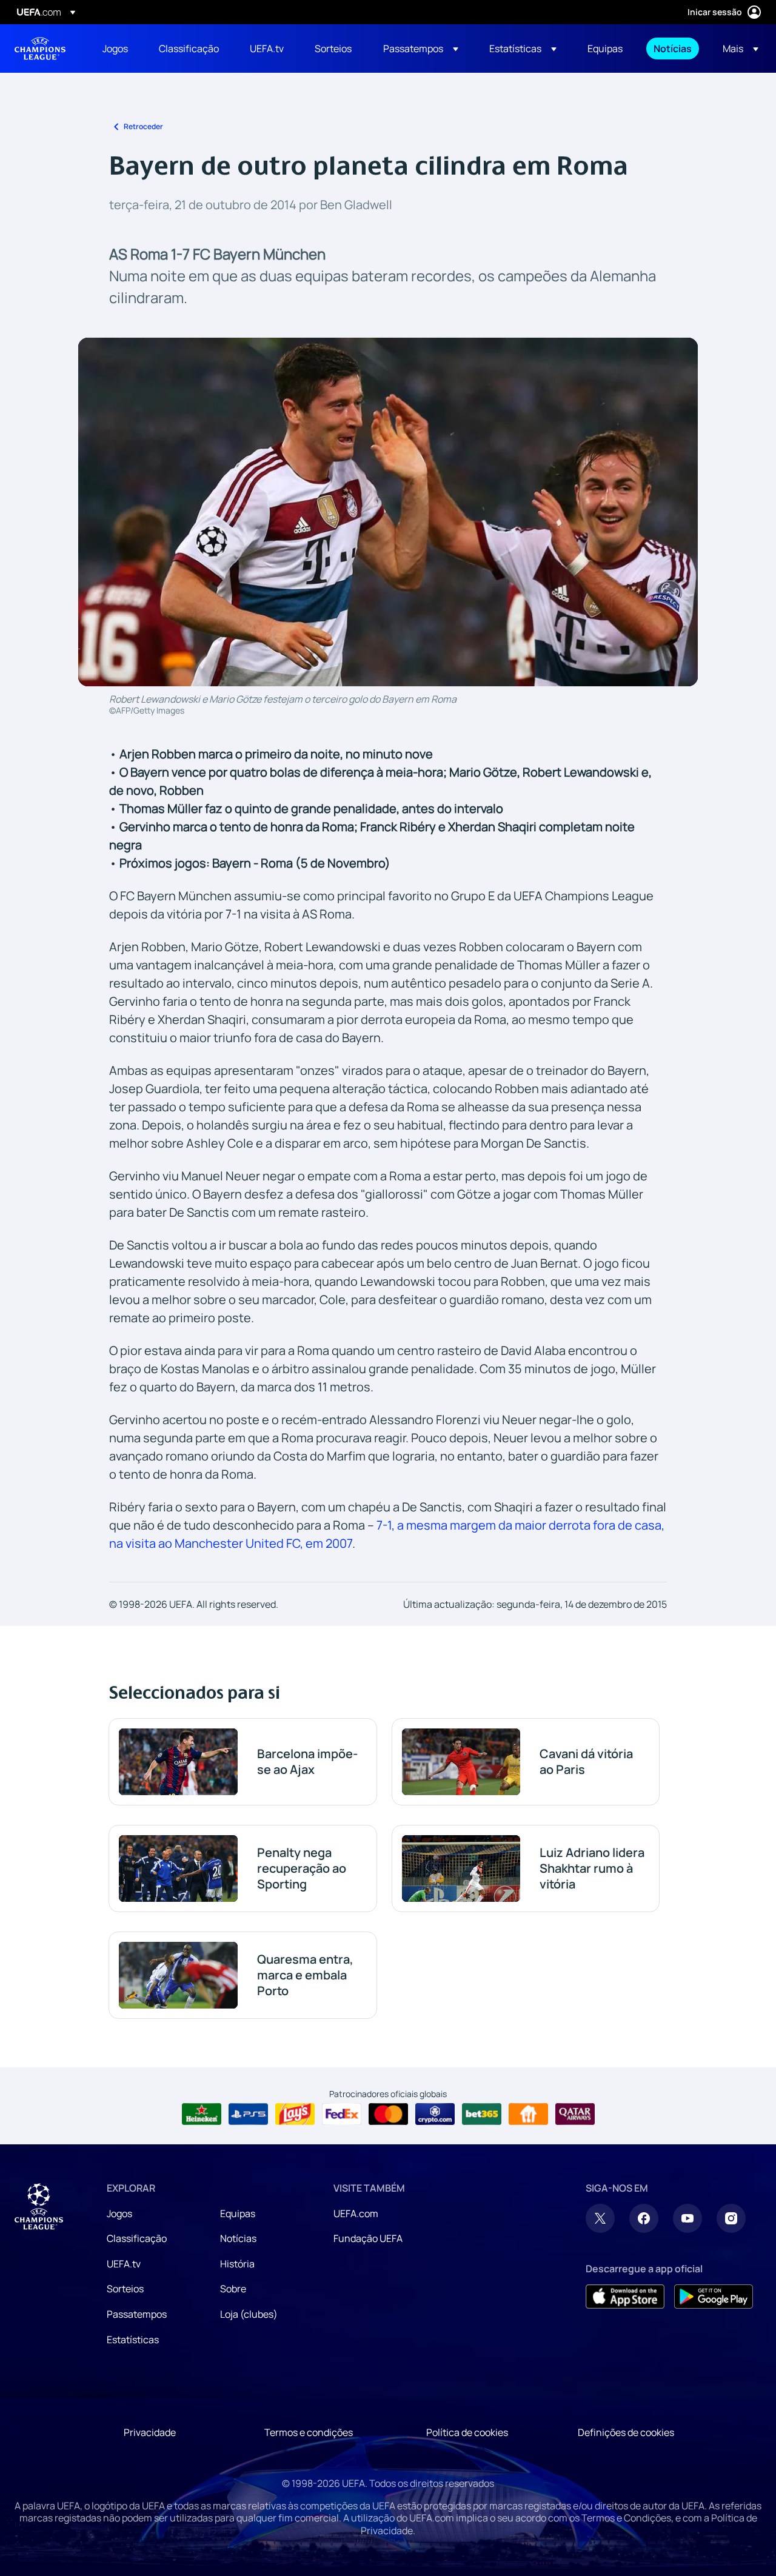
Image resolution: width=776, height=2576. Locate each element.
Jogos (119, 2213)
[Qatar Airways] (575, 2114)
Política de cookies (467, 2432)
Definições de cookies (626, 2432)
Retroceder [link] (143, 126)
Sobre (233, 2289)
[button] (421, 49)
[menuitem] (115, 49)
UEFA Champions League (40, 49)
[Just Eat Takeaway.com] (528, 2114)
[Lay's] (295, 2114)
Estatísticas (133, 2340)
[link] (115, 49)
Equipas (238, 2213)
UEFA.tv (124, 2264)
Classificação (137, 2238)
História (237, 2264)
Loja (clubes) (249, 2314)
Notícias (238, 2238)
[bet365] (482, 2114)
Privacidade (150, 2432)
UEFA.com (356, 2213)
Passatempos (137, 2314)
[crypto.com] (435, 2114)
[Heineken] (202, 2114)
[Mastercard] (388, 2114)
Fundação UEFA (368, 2238)
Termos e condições (309, 2432)
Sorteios (125, 2289)
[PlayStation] (248, 2114)
